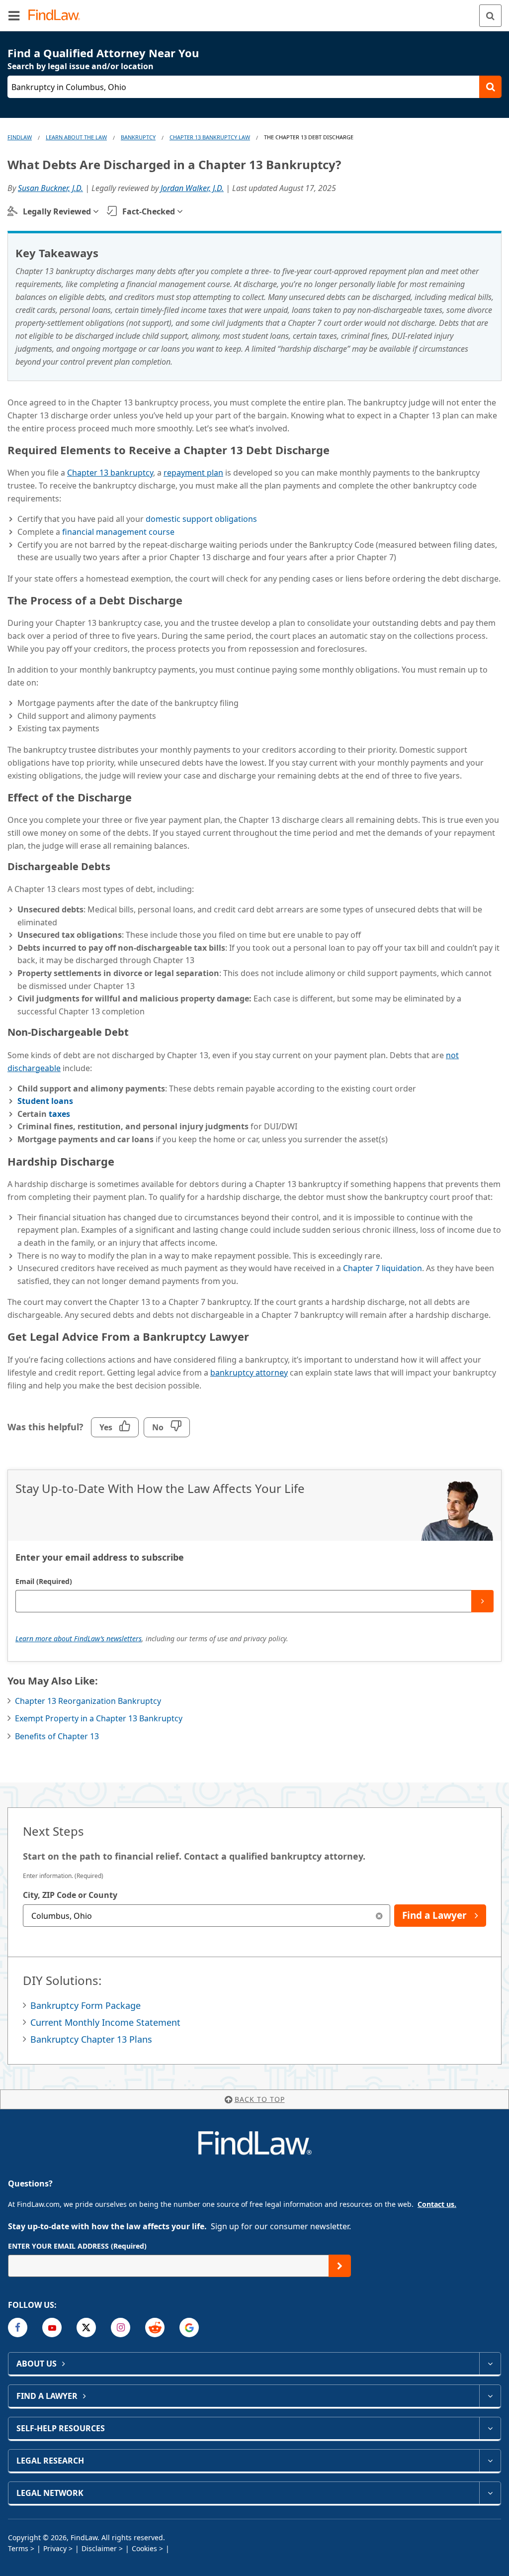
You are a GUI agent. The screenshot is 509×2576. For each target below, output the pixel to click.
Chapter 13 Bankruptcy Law (210, 137)
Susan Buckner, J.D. (50, 188)
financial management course (118, 532)
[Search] (490, 16)
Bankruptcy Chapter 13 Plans (91, 2039)
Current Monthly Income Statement (105, 2022)
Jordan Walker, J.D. (192, 188)
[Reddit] (155, 2328)
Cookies (144, 2548)
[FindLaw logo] (57, 16)
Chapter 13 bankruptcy (110, 473)
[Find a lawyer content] (490, 2396)
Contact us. (437, 2204)
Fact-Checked (149, 211)
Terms (18, 2548)
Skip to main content (255, 11)
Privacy (55, 2548)
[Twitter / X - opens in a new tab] (86, 2328)
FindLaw (20, 137)
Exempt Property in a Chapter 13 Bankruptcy (99, 1718)
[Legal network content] (490, 2493)
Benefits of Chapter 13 (57, 1736)
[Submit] (482, 1601)
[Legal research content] (490, 2461)
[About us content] (490, 2364)
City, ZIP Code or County (70, 1895)
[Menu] (14, 15)
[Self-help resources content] (490, 2428)
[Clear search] (379, 1916)
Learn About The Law (76, 137)
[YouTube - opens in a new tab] (52, 2328)
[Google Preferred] (189, 2328)
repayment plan (193, 473)
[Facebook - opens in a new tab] (18, 2328)
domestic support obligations (201, 519)
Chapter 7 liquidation (382, 1268)
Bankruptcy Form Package (85, 2005)
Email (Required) (44, 1581)
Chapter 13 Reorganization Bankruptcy (88, 1701)
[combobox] (207, 1916)
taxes (59, 1114)
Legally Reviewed (57, 211)
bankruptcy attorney (249, 1373)
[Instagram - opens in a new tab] (121, 2328)
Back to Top (260, 2099)
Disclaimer (99, 2548)
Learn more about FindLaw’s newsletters (79, 1638)
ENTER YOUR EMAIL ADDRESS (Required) (77, 2246)
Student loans (45, 1101)
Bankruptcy (138, 137)
